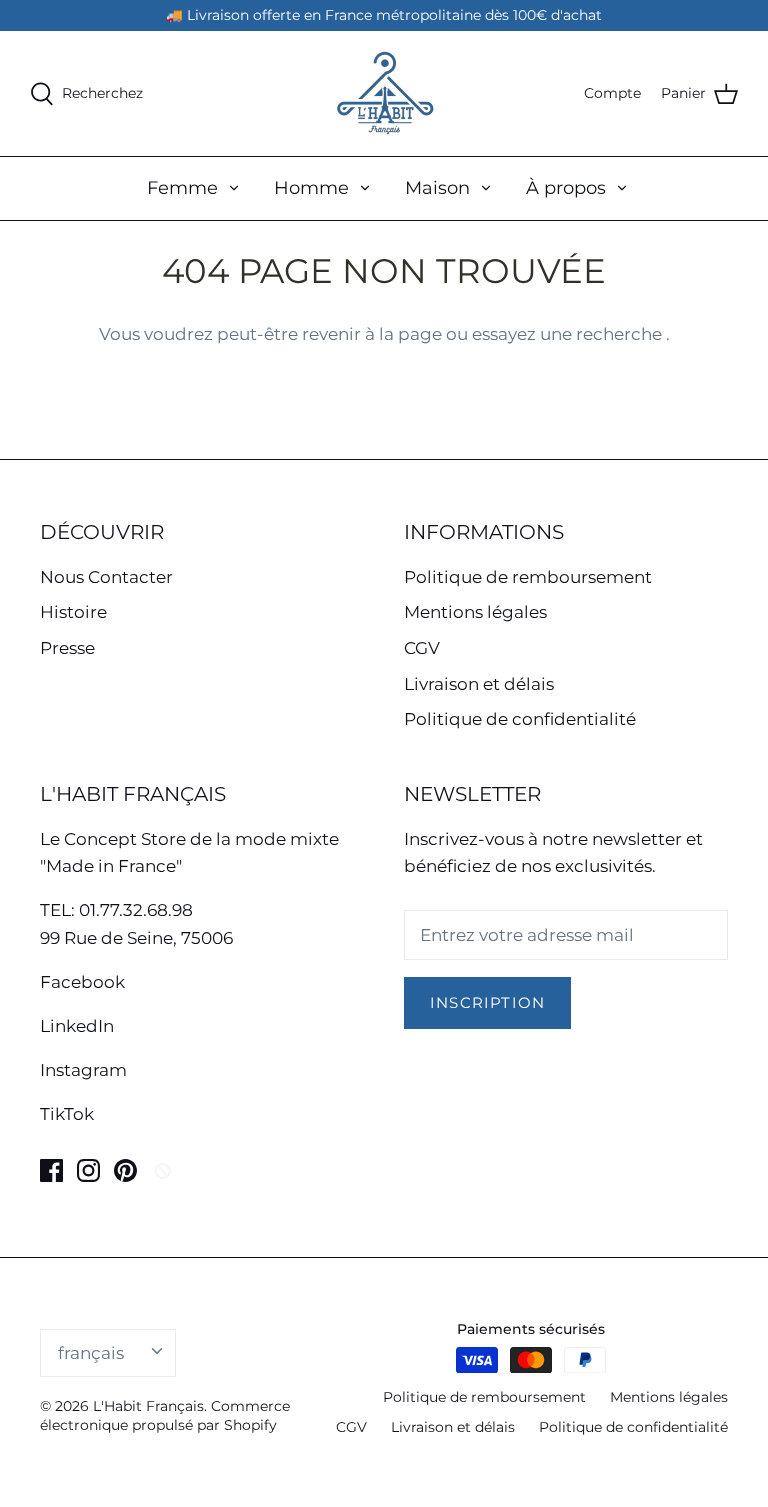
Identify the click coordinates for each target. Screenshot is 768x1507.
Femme (182, 188)
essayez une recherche (569, 334)
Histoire (73, 612)
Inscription (487, 1003)
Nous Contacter (106, 577)
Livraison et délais (479, 684)
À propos (566, 188)
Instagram (83, 1070)
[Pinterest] (125, 1170)
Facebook (82, 982)
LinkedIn (77, 1026)
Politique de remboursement (528, 577)
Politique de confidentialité (520, 719)
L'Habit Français (148, 1406)
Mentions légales (475, 612)
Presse (67, 648)
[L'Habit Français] (384, 93)
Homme (311, 188)
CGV (422, 648)
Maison (437, 188)
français (91, 1353)
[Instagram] (88, 1170)
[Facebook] (51, 1170)
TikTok (67, 1114)
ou (459, 334)
